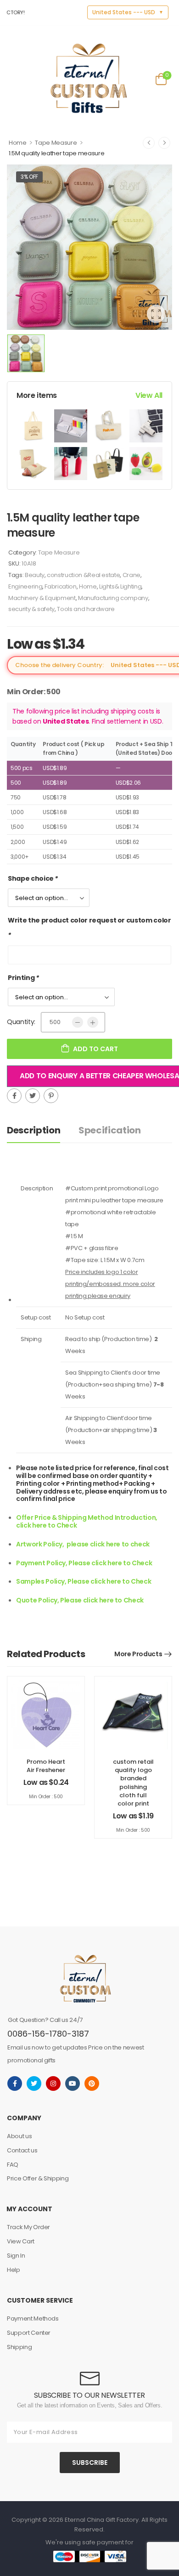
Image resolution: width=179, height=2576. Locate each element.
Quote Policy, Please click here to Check (80, 1600)
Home (18, 143)
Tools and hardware (86, 609)
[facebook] (15, 2083)
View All (149, 395)
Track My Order (28, 2227)
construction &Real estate (83, 575)
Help (14, 2270)
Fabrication (60, 586)
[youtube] (73, 2083)
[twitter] (34, 2083)
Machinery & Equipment (42, 598)
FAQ (13, 2165)
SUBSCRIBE (90, 2463)
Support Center (29, 2333)
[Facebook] (14, 1096)
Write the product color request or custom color (89, 928)
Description (34, 1130)
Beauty (35, 575)
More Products (138, 1654)
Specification (109, 1130)
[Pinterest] (51, 1096)
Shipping (19, 2347)
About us (19, 2136)
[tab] (43, 1130)
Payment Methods (33, 2318)
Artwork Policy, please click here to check (83, 1544)
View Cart (21, 2241)
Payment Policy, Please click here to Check (84, 1563)
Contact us (22, 2150)
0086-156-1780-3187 (48, 2034)
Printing (23, 978)
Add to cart (95, 1049)
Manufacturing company (113, 598)
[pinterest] (92, 2083)
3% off (29, 177)
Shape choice (33, 878)
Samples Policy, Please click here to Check (84, 1581)
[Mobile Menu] (13, 78)
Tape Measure (56, 143)
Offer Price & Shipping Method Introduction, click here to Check (87, 1521)
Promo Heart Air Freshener (46, 1766)
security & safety (31, 609)
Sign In (16, 2256)
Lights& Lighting (120, 586)
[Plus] (93, 1022)
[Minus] (78, 1022)
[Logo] (89, 78)
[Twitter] (33, 1096)
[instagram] (53, 2083)
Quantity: (21, 1022)
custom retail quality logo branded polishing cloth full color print (133, 1783)
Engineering (25, 586)
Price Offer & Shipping (38, 2178)
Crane (131, 575)
